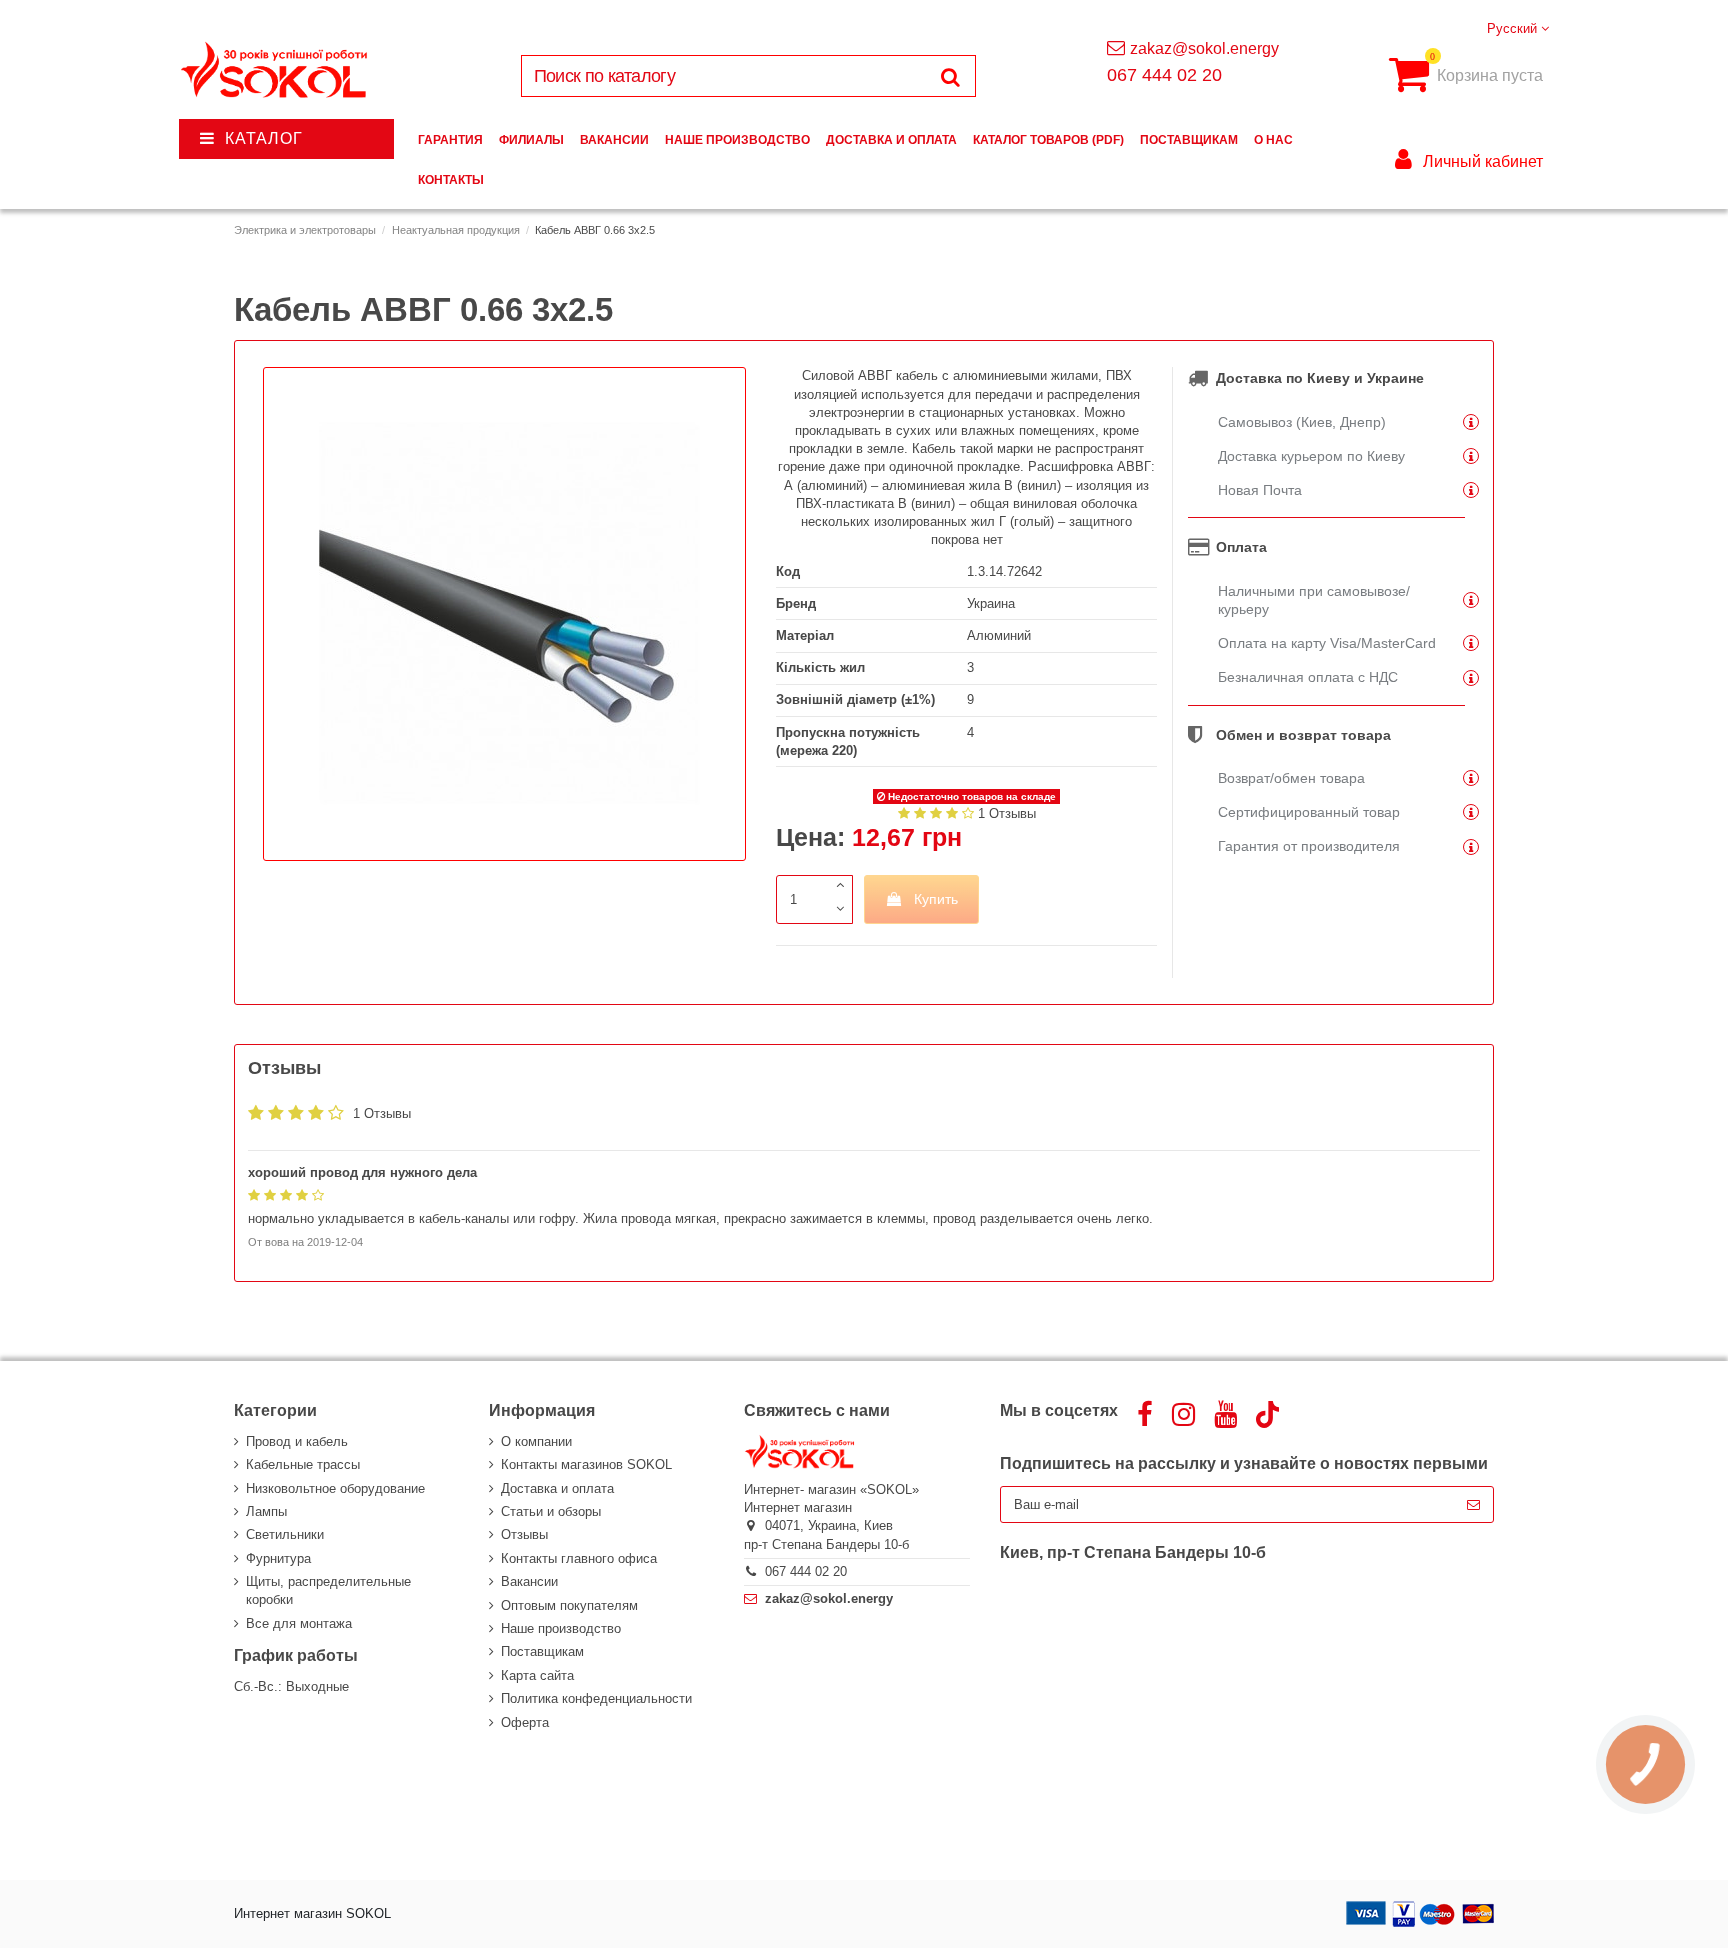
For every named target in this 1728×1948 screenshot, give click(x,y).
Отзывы (524, 1534)
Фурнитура (278, 1558)
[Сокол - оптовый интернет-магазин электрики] (275, 70)
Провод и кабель (297, 1441)
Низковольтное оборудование (335, 1488)
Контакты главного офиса (579, 1558)
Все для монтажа (299, 1623)
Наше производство (561, 1628)
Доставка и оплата (557, 1488)
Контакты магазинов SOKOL (586, 1464)
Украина (991, 603)
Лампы (266, 1511)
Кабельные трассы (303, 1464)
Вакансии (529, 1581)
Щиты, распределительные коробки (328, 1590)
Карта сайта (537, 1675)
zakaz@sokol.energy (1204, 48)
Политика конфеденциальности (596, 1698)
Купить (936, 899)
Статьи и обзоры (551, 1511)
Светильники (285, 1534)
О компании (536, 1441)
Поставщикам (542, 1651)
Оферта (525, 1722)
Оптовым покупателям (569, 1605)
